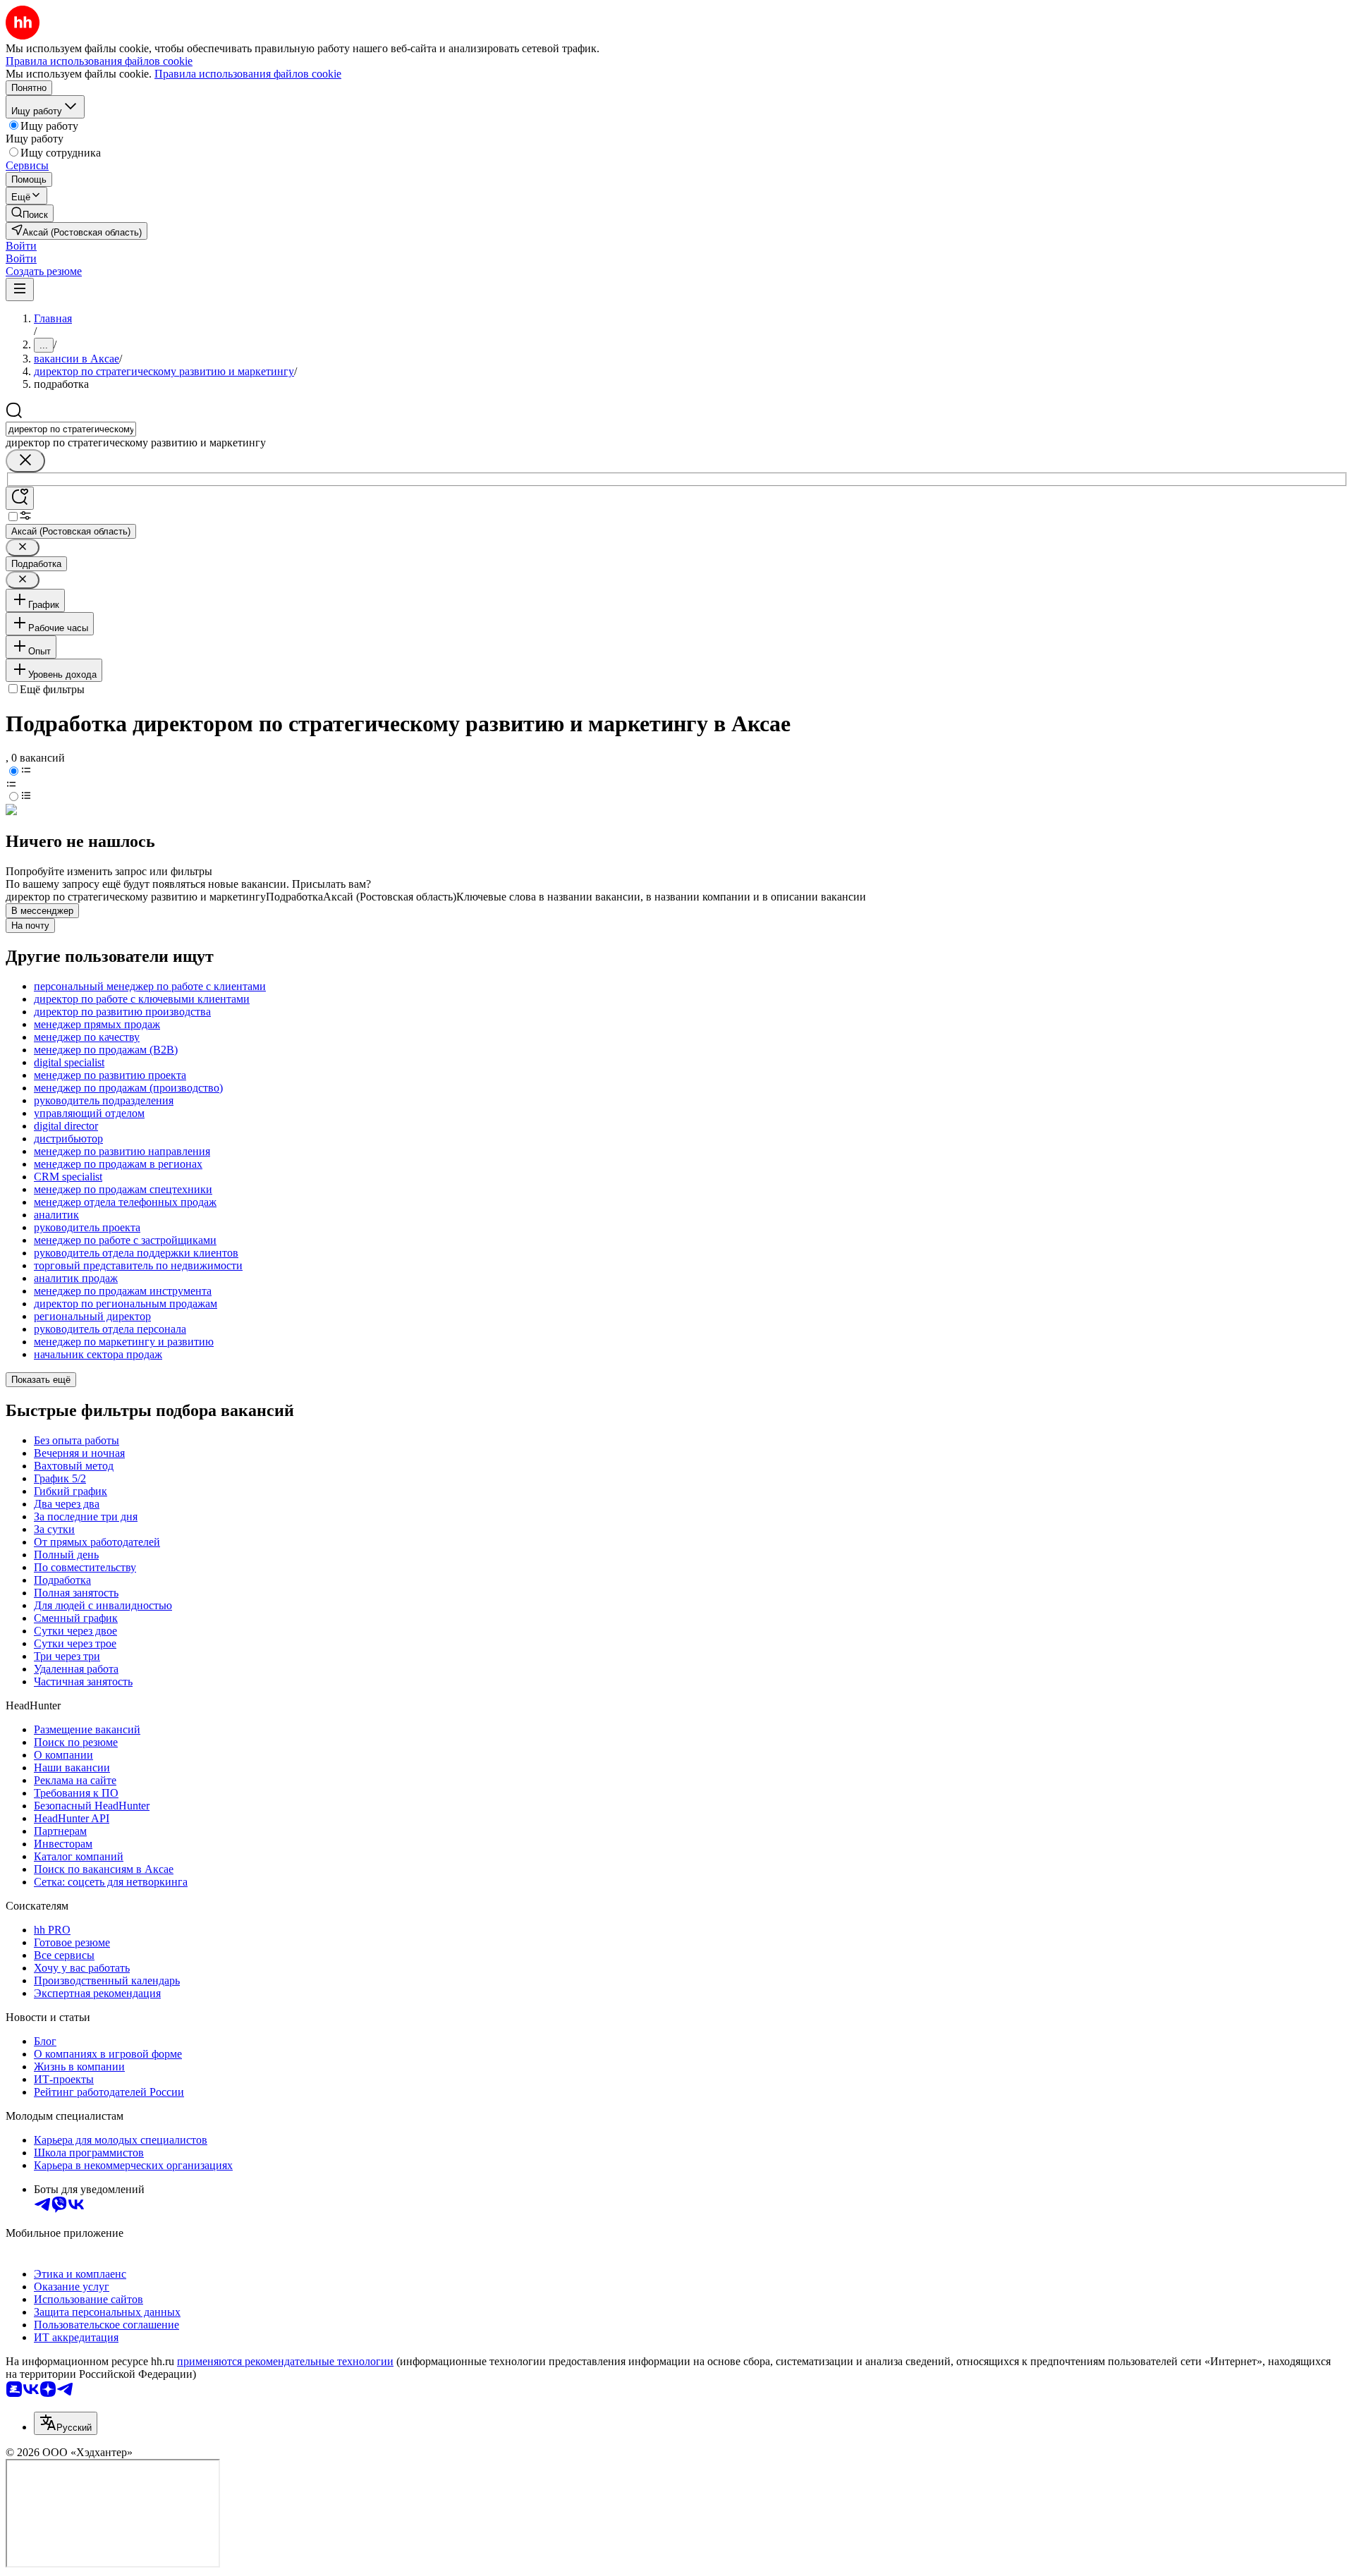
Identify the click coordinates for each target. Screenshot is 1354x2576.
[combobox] (71, 429)
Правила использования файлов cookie (248, 74)
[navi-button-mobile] (20, 289)
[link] (30, 213)
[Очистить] (25, 461)
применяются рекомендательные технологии (285, 2361)
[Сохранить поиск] (20, 498)
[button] (21, 246)
